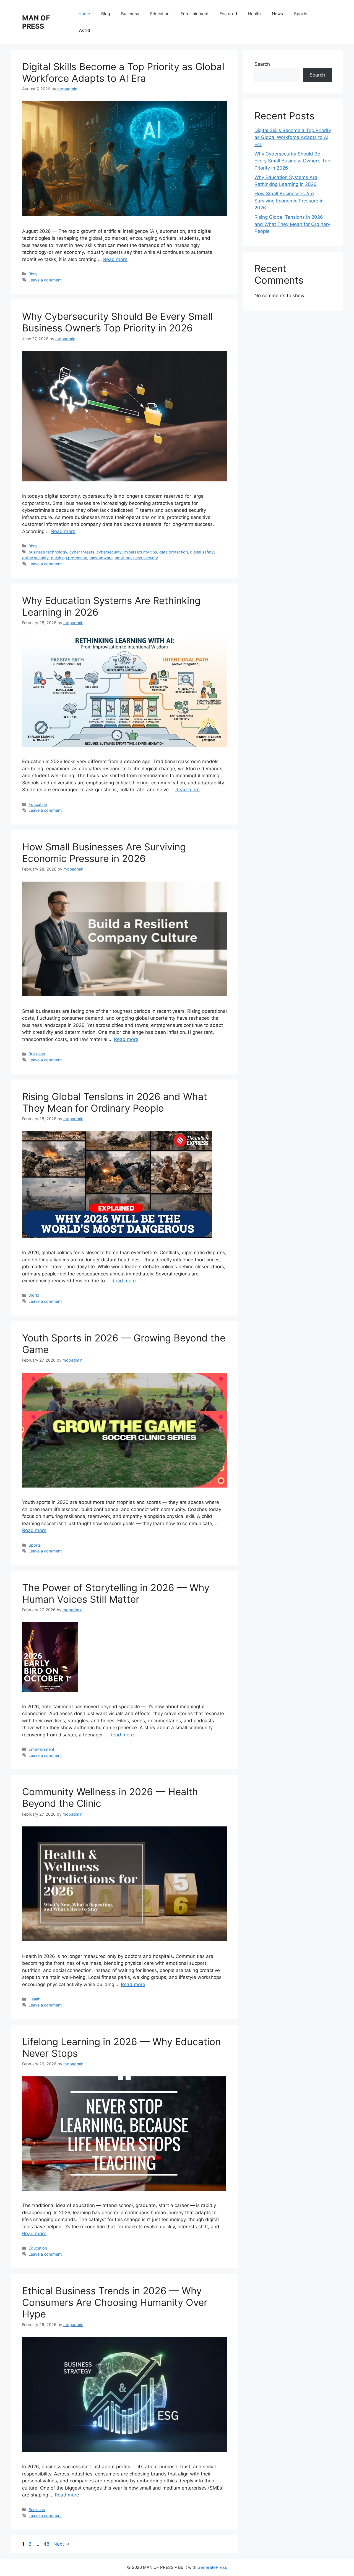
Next (62, 2544)
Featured (228, 14)
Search (262, 64)
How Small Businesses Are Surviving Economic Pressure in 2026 (104, 853)
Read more (115, 259)
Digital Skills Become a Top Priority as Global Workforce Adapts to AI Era (123, 72)
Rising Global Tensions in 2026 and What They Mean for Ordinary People (115, 1102)
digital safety (202, 552)
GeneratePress (212, 2567)
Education (160, 14)
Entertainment (195, 14)
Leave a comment (45, 280)
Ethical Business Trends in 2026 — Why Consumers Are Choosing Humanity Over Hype (115, 2302)
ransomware (101, 558)
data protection (174, 552)
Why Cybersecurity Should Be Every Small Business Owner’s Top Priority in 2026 (117, 322)
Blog (106, 14)
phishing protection (69, 558)
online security (35, 558)
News (277, 14)
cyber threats (82, 552)
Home (84, 14)
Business (130, 14)
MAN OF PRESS (36, 22)
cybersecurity (109, 552)
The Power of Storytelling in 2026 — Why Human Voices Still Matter (116, 1593)
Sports (301, 14)
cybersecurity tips (140, 552)
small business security (136, 558)
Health (254, 14)
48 (47, 2544)
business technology (48, 552)
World (84, 30)
